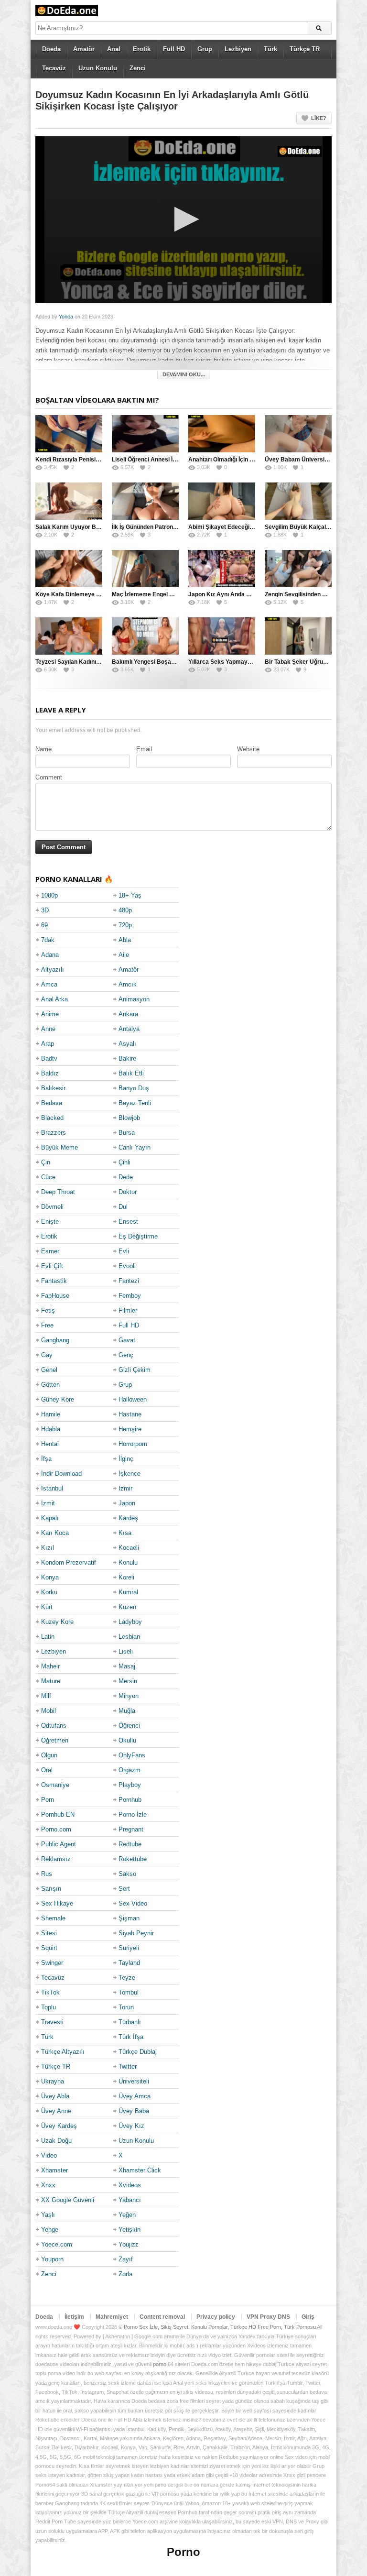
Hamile (51, 1414)
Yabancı (130, 2200)
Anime (50, 1014)
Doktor (128, 1192)
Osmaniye (55, 1785)
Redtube (130, 1844)
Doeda (51, 49)
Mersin (128, 1681)
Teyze (127, 1978)
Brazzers (54, 1133)
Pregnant (131, 1829)
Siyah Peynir (136, 1933)
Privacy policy (216, 2317)
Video (49, 2155)
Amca (49, 984)
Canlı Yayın (135, 1147)
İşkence (130, 1474)
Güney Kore (58, 1399)
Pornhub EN (58, 1814)
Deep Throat (58, 1192)
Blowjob (129, 1118)
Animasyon (134, 999)
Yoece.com (57, 2244)
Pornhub (130, 1800)
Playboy (130, 1785)
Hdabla (51, 1429)
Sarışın (51, 1889)
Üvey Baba (134, 2111)
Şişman (129, 1918)
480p (125, 910)
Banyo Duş (134, 1088)
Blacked (52, 1118)
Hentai (50, 1444)
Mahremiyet (112, 2317)
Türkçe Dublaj (138, 2052)
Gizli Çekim (135, 1370)
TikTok (50, 1992)
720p (125, 925)
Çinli (124, 1162)
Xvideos (130, 2185)
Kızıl (48, 1548)
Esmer (50, 1251)
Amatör (84, 49)
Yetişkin (130, 2230)
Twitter (128, 2066)
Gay (47, 1355)
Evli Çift (52, 1266)
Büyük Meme (59, 1147)
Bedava (52, 1103)
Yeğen (127, 2215)
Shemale (53, 1918)
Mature (51, 1681)
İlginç (126, 1459)
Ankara (128, 1014)
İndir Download (61, 1474)
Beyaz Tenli (135, 1103)
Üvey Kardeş (59, 2126)
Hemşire (130, 1429)
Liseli (126, 1651)
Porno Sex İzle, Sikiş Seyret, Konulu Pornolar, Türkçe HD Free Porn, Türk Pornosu (220, 2327)
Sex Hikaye (57, 1903)
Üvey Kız (131, 2126)
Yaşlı (48, 2215)
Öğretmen (55, 1740)
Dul (123, 1207)
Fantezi (129, 1281)
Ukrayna (53, 2081)
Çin (46, 1162)
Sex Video (133, 1903)
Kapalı (50, 1518)
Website (248, 749)
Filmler (128, 1310)
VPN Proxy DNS (268, 2317)
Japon (127, 1503)
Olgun (49, 1755)
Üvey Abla (55, 2096)
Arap (48, 1044)
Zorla (125, 2274)
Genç (126, 1355)
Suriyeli (129, 1948)
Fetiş (48, 1310)
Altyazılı (53, 970)
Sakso (127, 1874)
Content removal (162, 2317)
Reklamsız (56, 1859)
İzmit (48, 1503)
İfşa (46, 1459)
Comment (49, 777)
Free (47, 1325)
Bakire (127, 1058)
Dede (126, 1177)
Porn (48, 1800)
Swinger (52, 1963)
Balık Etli (131, 1073)
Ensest (128, 1222)
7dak (48, 940)
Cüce (48, 1177)
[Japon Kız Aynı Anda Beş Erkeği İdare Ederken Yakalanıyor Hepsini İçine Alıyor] (222, 569)
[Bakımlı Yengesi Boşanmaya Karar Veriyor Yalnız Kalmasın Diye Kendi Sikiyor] (145, 636)
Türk (270, 49)
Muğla (127, 1711)
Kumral (128, 1592)
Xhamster (54, 2170)
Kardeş (128, 1518)
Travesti (52, 2022)
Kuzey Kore (57, 1622)
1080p (49, 895)
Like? (319, 118)
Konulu (128, 1562)
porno (160, 2364)
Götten (50, 1385)
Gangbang (55, 1340)
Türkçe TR (305, 49)
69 (44, 925)
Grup (205, 49)
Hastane (130, 1414)
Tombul (129, 1992)
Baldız (50, 1073)
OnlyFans (132, 1755)
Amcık (128, 984)
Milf (46, 1696)
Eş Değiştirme (138, 1236)
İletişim (74, 2317)
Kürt (47, 1607)
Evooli (127, 1266)
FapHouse (55, 1296)
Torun (126, 2007)
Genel (49, 1370)
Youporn (52, 2259)
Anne (48, 1029)
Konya (50, 1577)
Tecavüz (54, 68)
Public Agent (59, 1844)
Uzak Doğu (56, 2141)
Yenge (50, 2230)
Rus (47, 1874)
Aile (124, 955)
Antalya (129, 1029)
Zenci (138, 68)
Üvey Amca (135, 2096)
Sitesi (49, 1933)
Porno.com (56, 1829)
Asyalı (127, 1044)
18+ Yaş (130, 895)
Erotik (142, 49)
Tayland (129, 1963)
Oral (47, 1770)
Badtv (49, 1058)
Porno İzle (133, 1814)
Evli (124, 1251)
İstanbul (52, 1488)
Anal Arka (54, 999)
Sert (124, 1889)
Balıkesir (53, 1088)
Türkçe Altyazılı (63, 2052)
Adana (50, 955)
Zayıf (126, 2259)
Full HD (174, 49)
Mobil (49, 1711)
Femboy (130, 1296)
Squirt (49, 1948)
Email (144, 749)
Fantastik (54, 1281)
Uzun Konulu (98, 68)
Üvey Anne (56, 2111)
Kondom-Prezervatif (69, 1562)
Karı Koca (55, 1533)
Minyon (129, 1696)
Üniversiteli (134, 2081)
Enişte (50, 1222)
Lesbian (129, 1637)
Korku (49, 1592)
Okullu (127, 1740)
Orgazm (130, 1770)
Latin (48, 1637)
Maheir (50, 1666)
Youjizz (129, 2244)
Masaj (127, 1666)
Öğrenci (129, 1726)
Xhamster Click (140, 2170)
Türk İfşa (131, 2037)
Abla (125, 940)
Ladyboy (130, 1622)
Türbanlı (130, 2022)
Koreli (126, 1577)
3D (45, 910)
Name (43, 749)
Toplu (49, 2007)
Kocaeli (129, 1548)
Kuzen (127, 1607)
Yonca (66, 317)
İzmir (125, 1488)
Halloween (133, 1399)
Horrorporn (133, 1444)
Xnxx (48, 2185)
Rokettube (133, 1859)
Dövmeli (52, 1207)
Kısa (125, 1533)
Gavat (127, 1340)
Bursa (127, 1133)
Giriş (308, 2317)
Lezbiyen (238, 49)
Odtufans (54, 1726)
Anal (114, 49)
